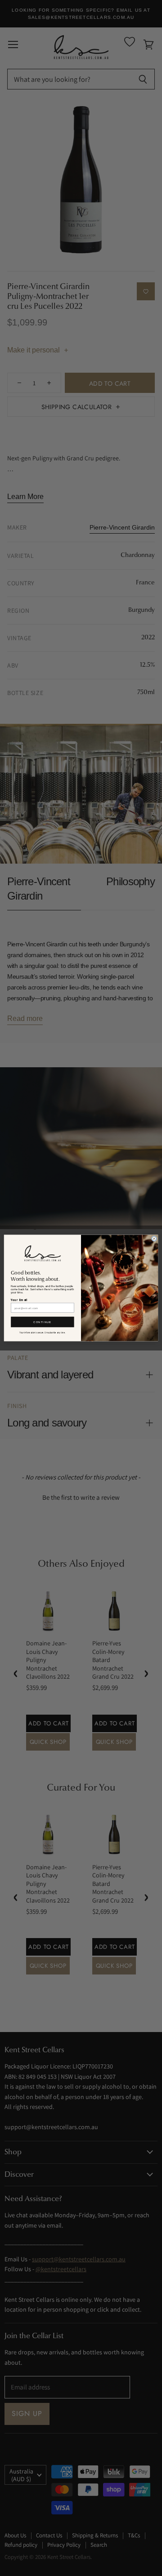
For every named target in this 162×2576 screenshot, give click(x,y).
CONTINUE (42, 1322)
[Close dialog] (154, 1239)
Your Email (19, 1300)
